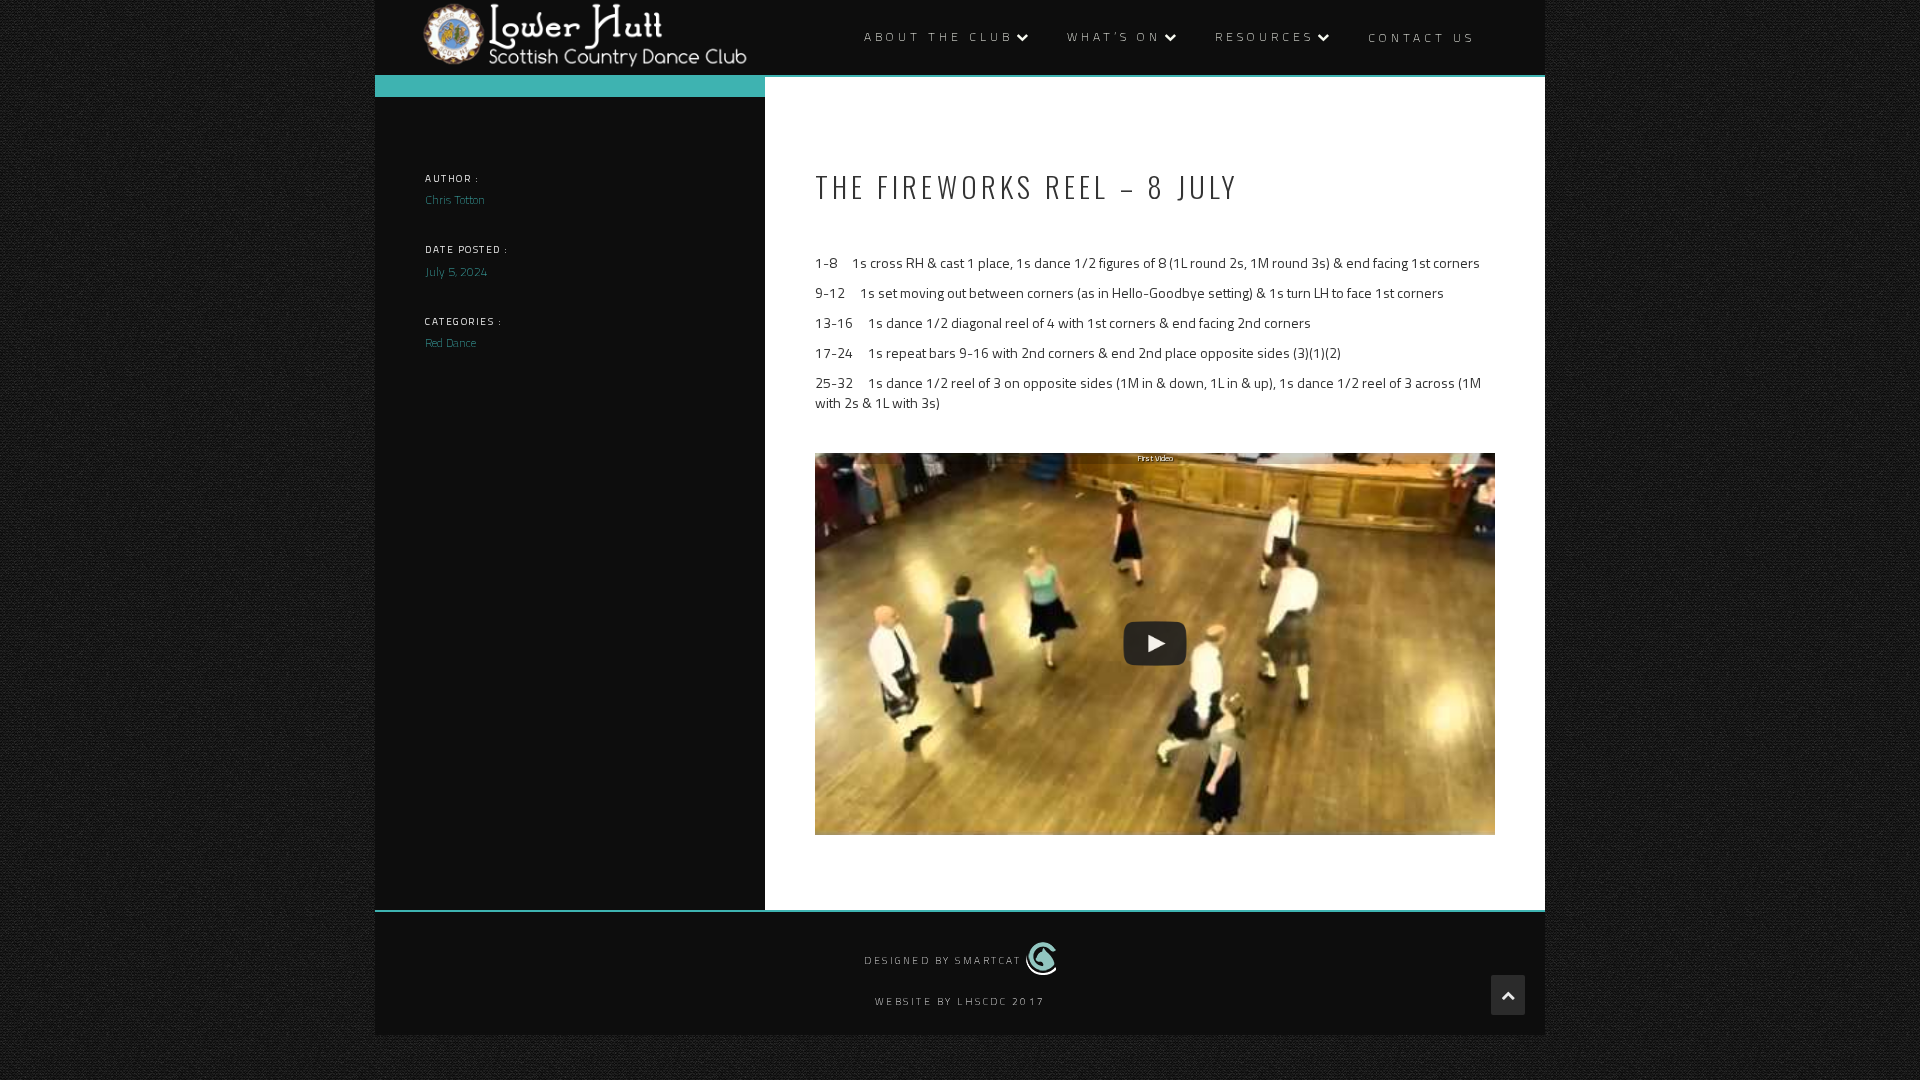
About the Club (938, 36)
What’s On (1114, 36)
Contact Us (1421, 37)
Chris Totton (455, 199)
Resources (1264, 36)
